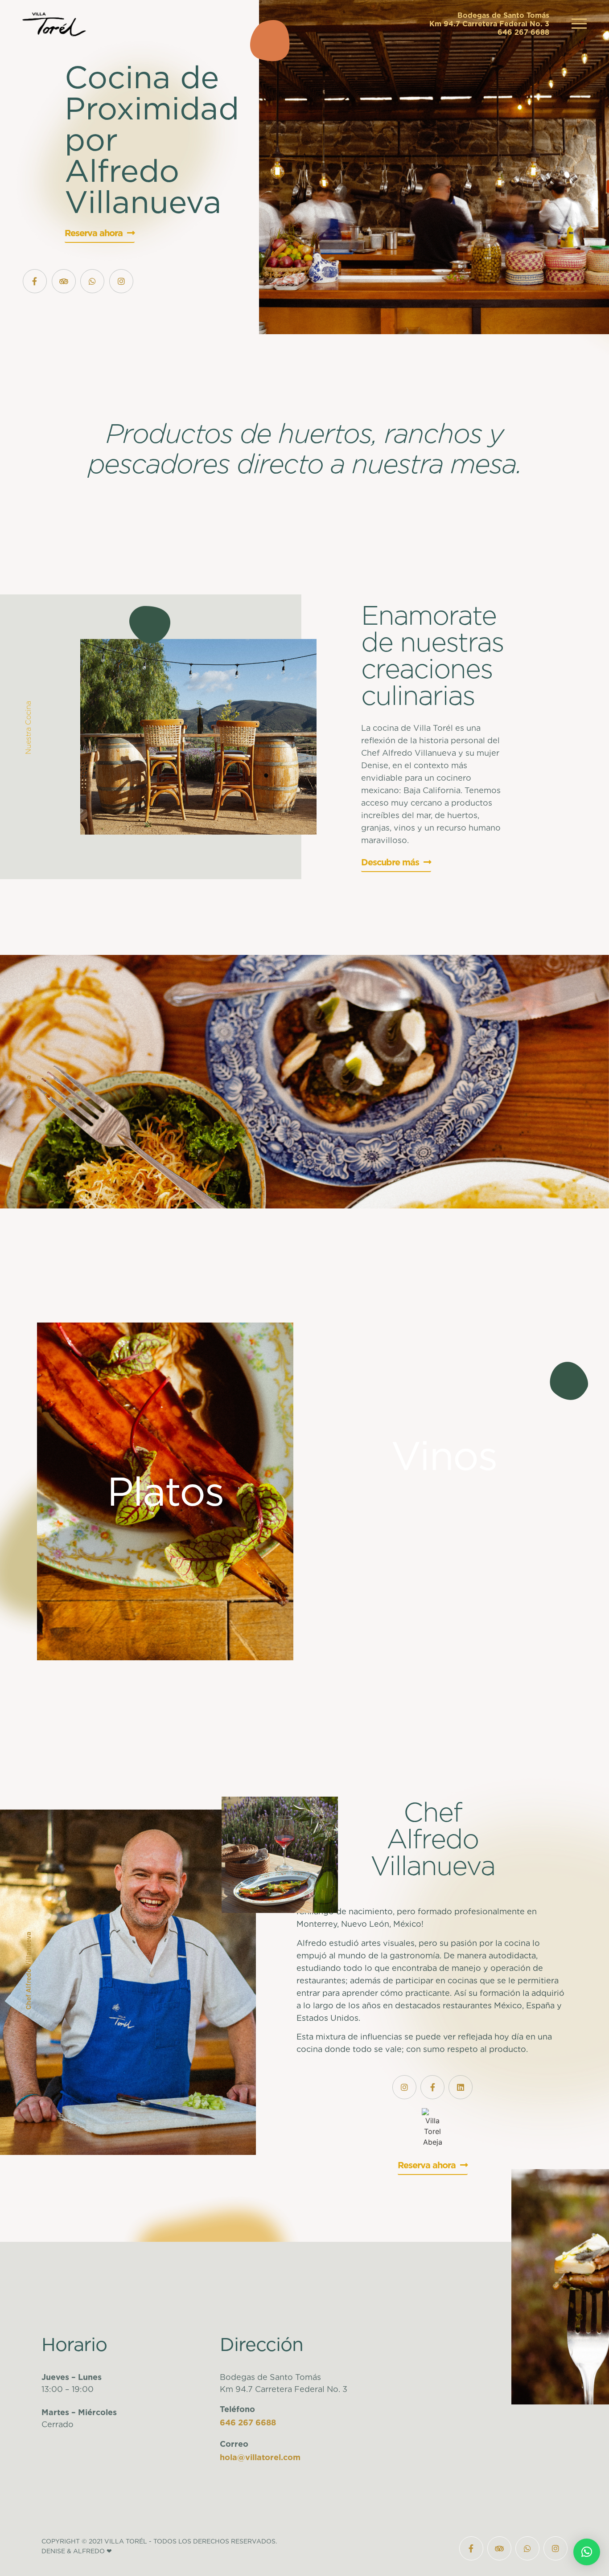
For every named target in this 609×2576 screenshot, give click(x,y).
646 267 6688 (248, 2422)
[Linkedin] (461, 2087)
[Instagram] (121, 281)
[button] (587, 2552)
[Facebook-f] (35, 281)
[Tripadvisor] (64, 281)
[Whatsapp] (92, 281)
